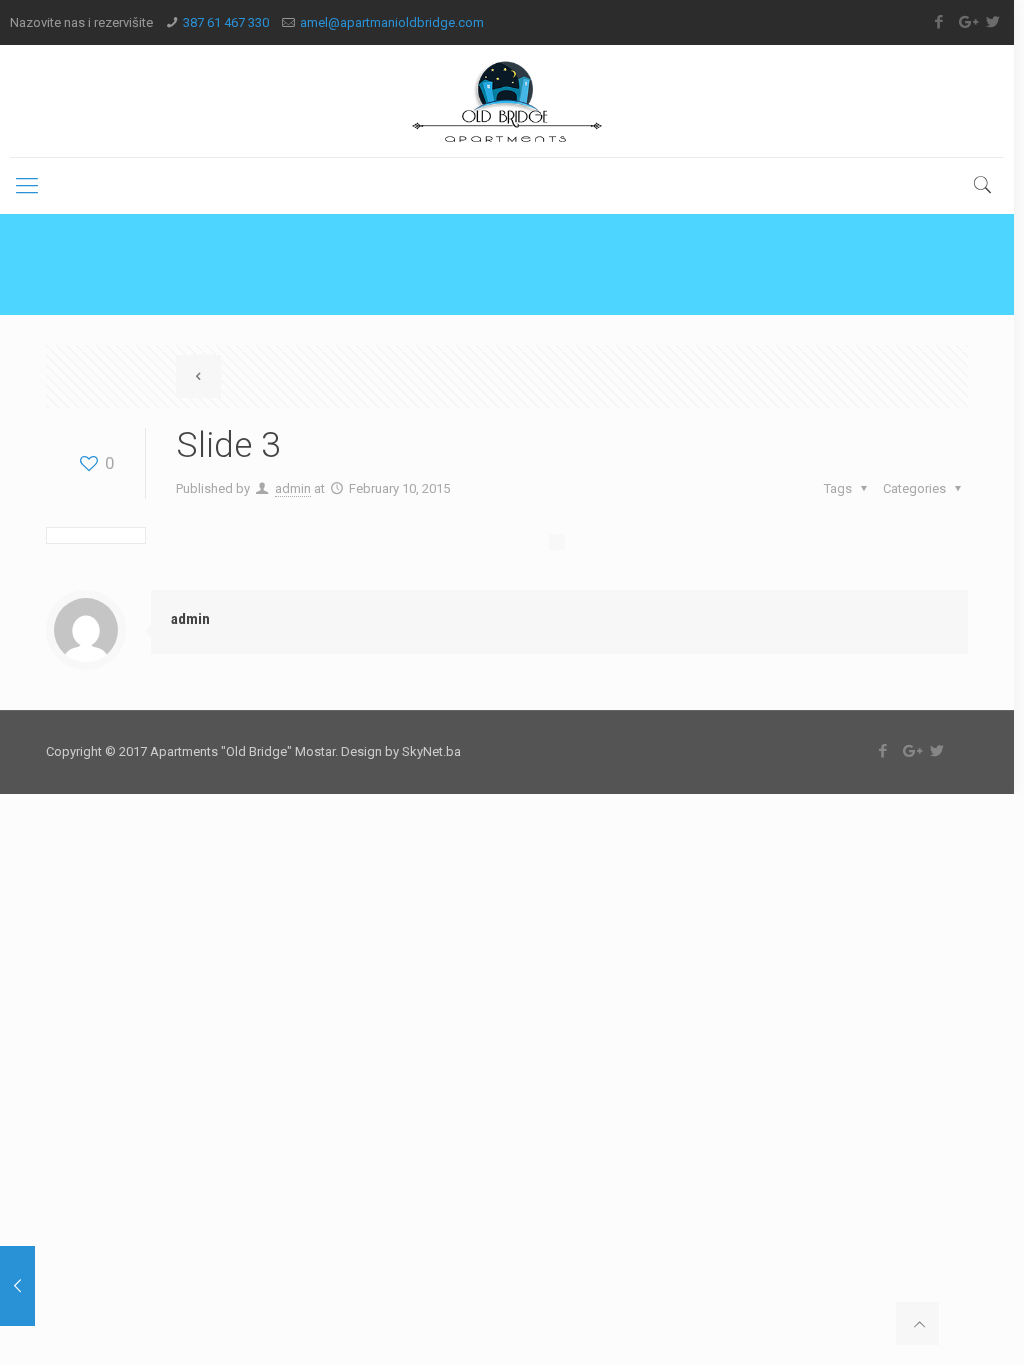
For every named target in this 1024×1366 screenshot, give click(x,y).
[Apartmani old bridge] (507, 101)
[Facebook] (939, 22)
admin (293, 488)
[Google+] (966, 22)
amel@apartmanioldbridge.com (392, 22)
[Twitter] (993, 22)
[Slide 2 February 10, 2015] (17, 1286)
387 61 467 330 (226, 22)
